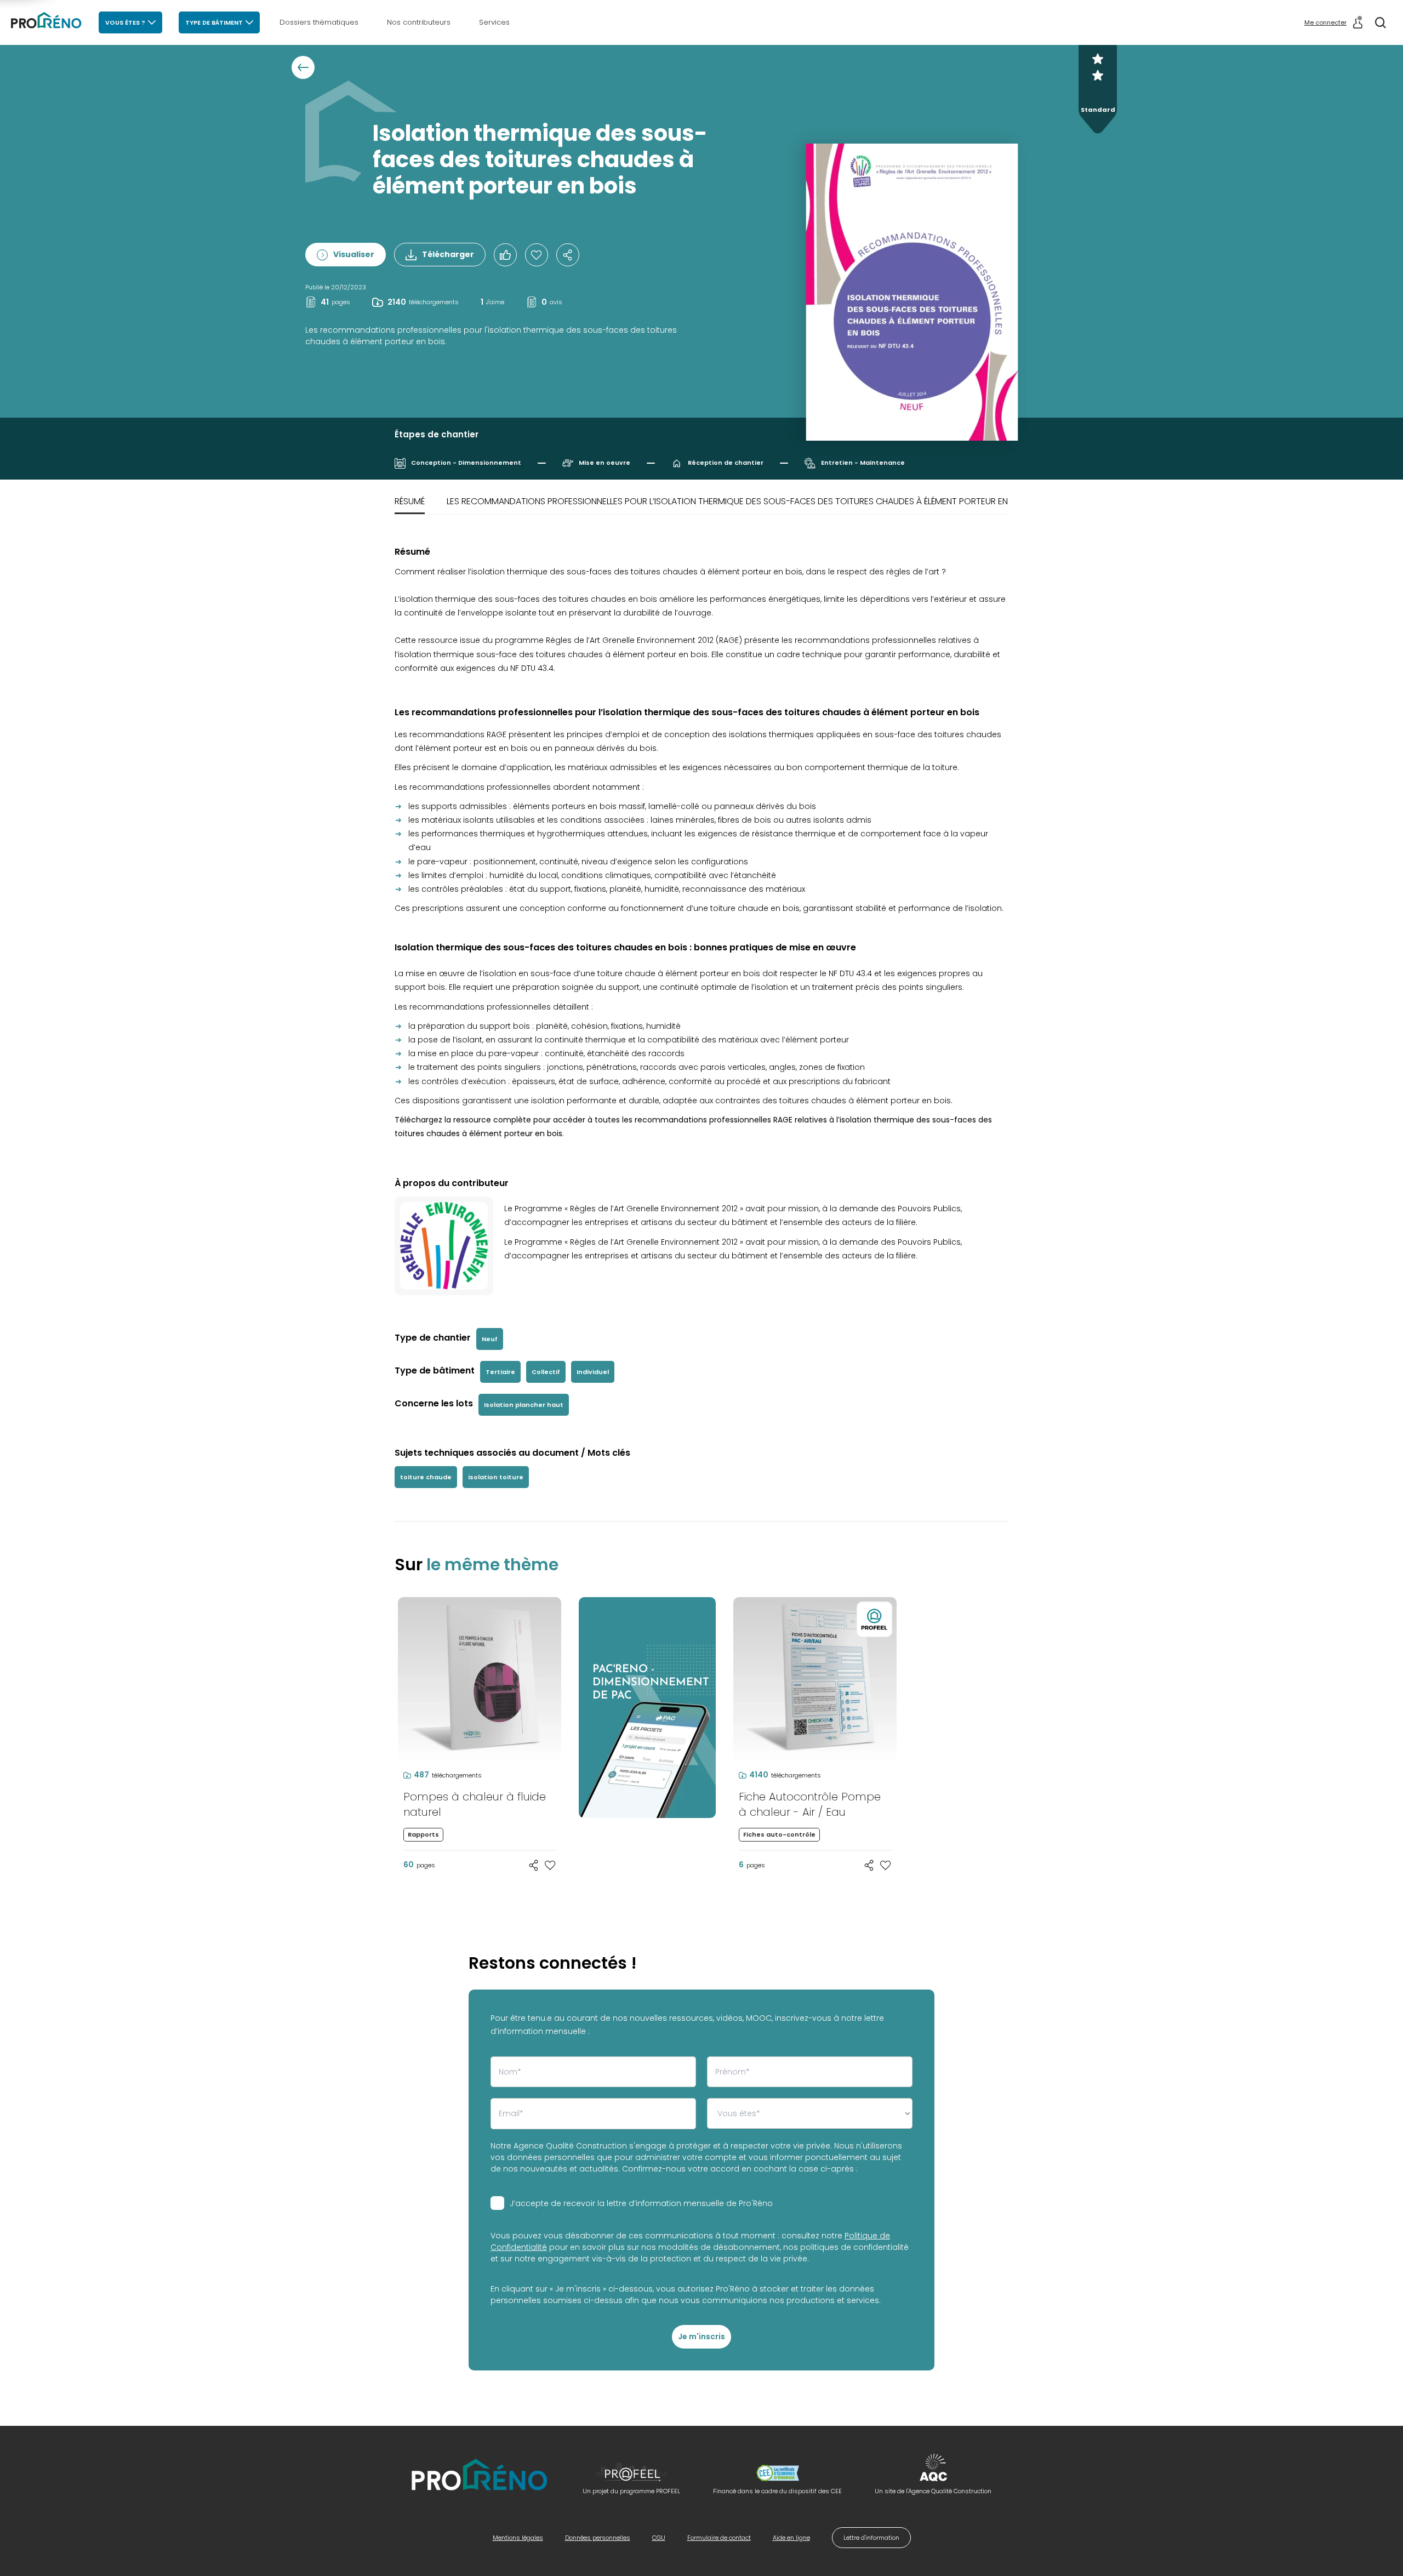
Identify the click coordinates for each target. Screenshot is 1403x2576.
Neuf (490, 1339)
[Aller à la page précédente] (303, 67)
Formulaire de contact (719, 2538)
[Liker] (505, 255)
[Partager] (568, 255)
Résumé (410, 501)
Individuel (593, 1372)
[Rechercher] (1381, 22)
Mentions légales (518, 2538)
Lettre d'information (871, 2538)
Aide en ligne (791, 2538)
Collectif (546, 1372)
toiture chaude (426, 1477)
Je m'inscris (701, 2336)
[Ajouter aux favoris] (550, 1865)
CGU (659, 2538)
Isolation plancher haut (524, 1405)
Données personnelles (598, 2538)
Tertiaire (500, 1372)
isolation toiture (496, 1477)
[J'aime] (537, 255)
